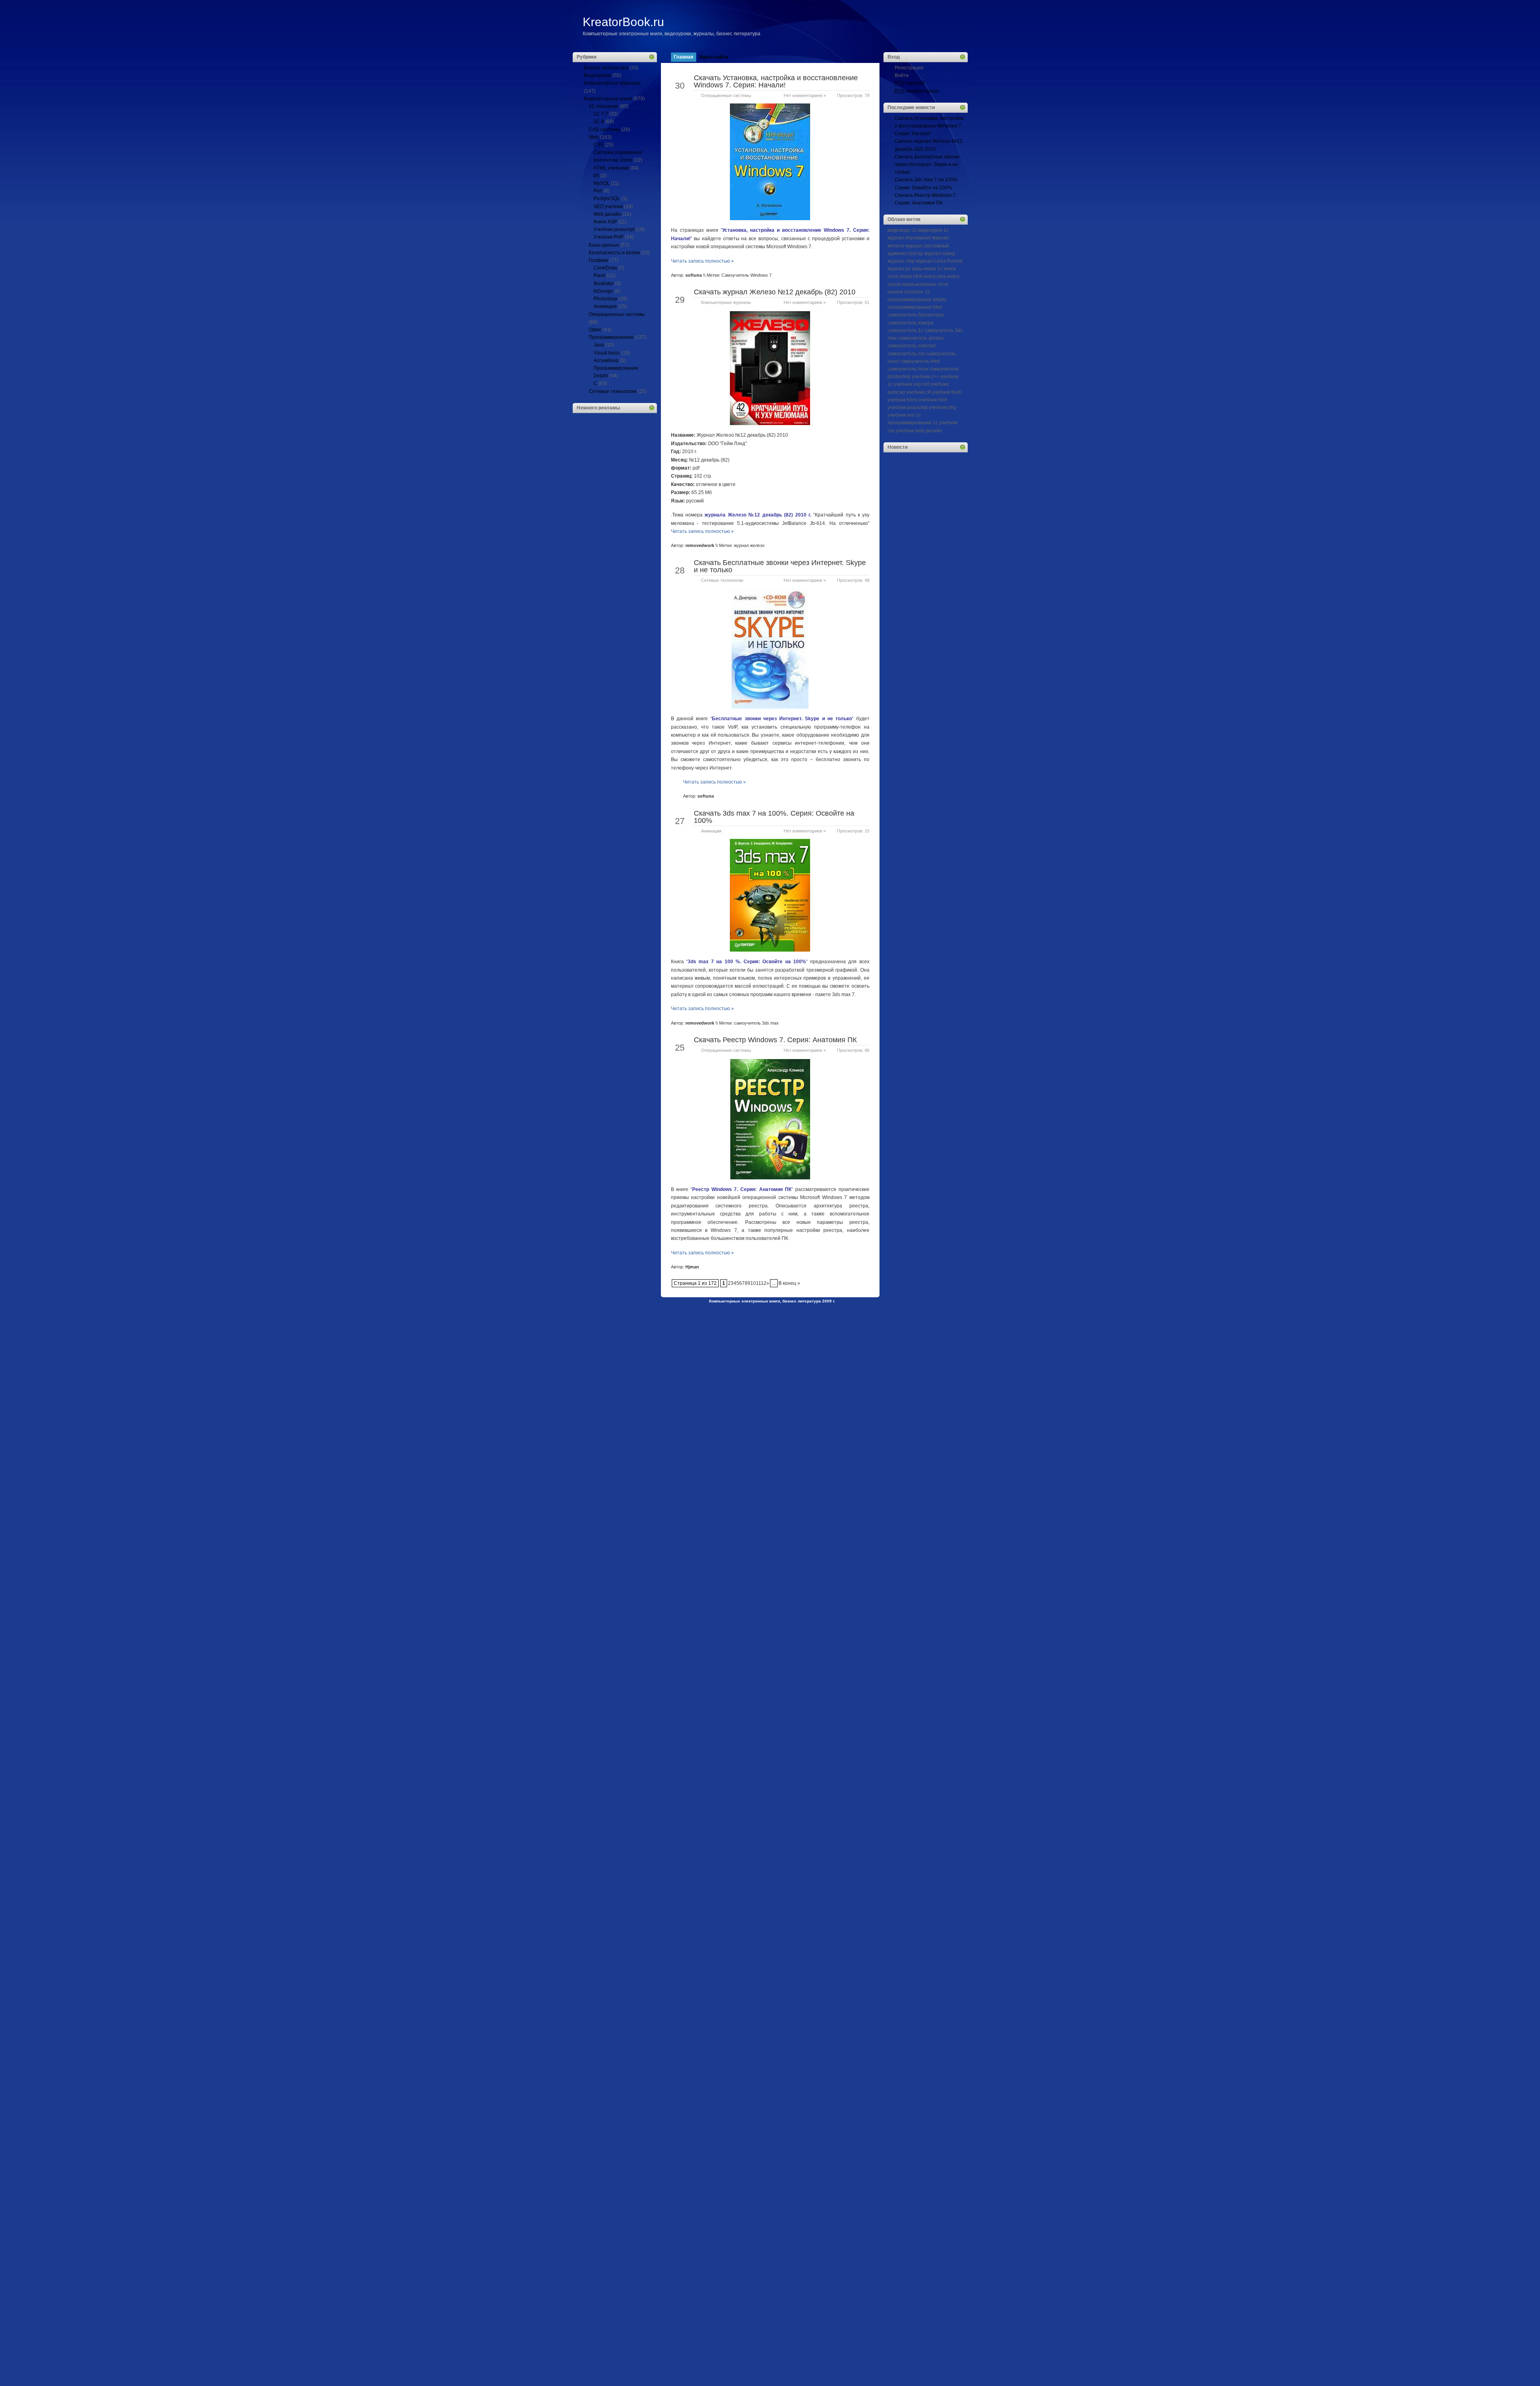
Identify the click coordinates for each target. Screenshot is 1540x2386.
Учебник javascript (614, 229)
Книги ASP (605, 222)
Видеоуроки (598, 75)
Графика (599, 260)
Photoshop (605, 299)
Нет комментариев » (805, 95)
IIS (596, 176)
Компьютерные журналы (612, 83)
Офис (595, 330)
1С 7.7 (601, 114)
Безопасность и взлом (614, 253)
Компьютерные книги (608, 99)
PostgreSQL (607, 198)
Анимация (605, 306)
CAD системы (604, 130)
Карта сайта (714, 57)
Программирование (611, 337)
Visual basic (607, 353)
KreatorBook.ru (623, 22)
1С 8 (599, 122)
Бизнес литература (606, 68)
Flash (600, 275)
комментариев (917, 91)
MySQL (602, 183)
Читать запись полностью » (702, 261)
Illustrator (604, 284)
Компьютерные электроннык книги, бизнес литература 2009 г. (772, 1301)
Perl (598, 191)
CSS (599, 145)
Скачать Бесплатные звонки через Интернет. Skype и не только (780, 566)
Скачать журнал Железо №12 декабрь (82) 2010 (775, 292)
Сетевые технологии (613, 391)
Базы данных (604, 245)
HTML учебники (611, 168)
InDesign (603, 291)
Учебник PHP (609, 237)
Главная (684, 57)
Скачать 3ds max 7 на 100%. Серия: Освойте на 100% (774, 817)
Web (594, 137)
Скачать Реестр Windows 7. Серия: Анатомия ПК (775, 1040)
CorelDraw (605, 268)
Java (599, 345)
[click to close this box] (652, 57)
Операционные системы (617, 314)
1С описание (604, 106)
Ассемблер (606, 361)
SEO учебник (608, 207)
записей (910, 83)
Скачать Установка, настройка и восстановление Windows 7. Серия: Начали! (776, 81)
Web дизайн (607, 214)
